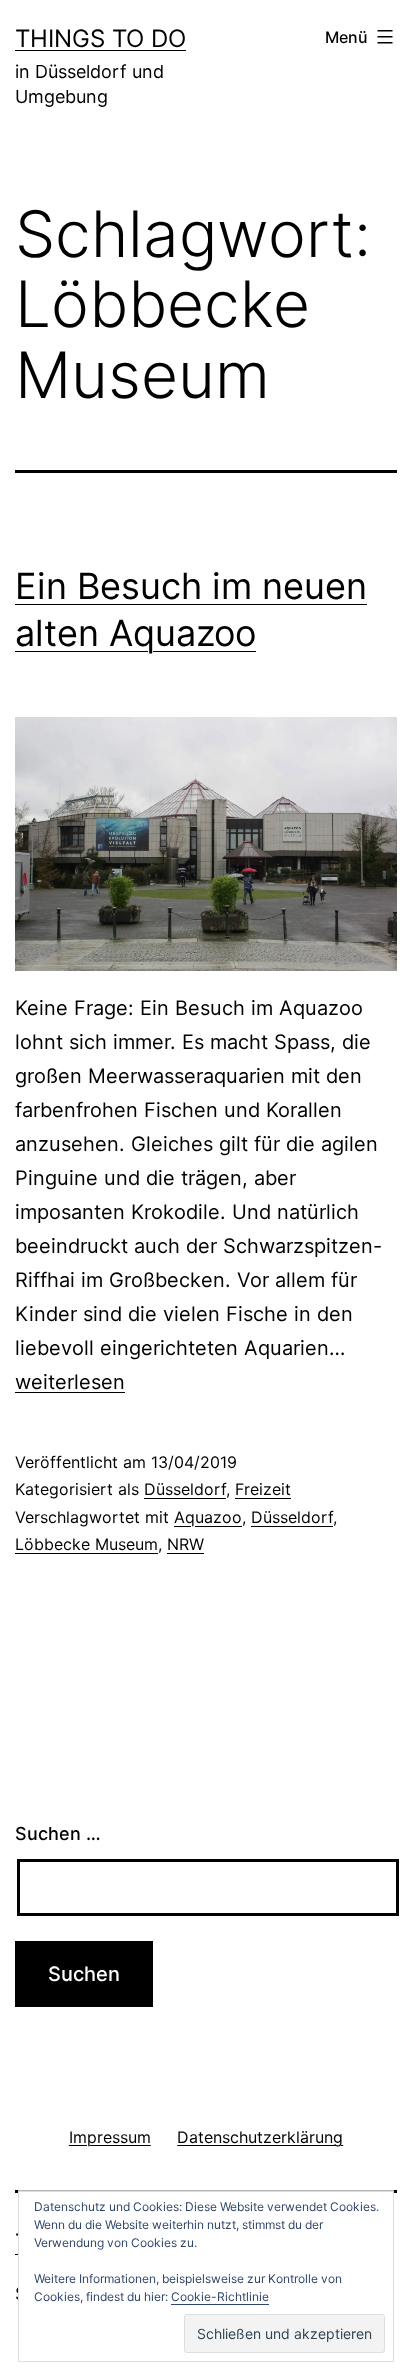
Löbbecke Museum (86, 1544)
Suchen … (58, 1833)
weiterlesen (70, 1382)
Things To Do (100, 38)
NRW (185, 1544)
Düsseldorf (185, 1489)
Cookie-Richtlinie (220, 2296)
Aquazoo (208, 1517)
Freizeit (263, 1489)
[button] (284, 2333)
